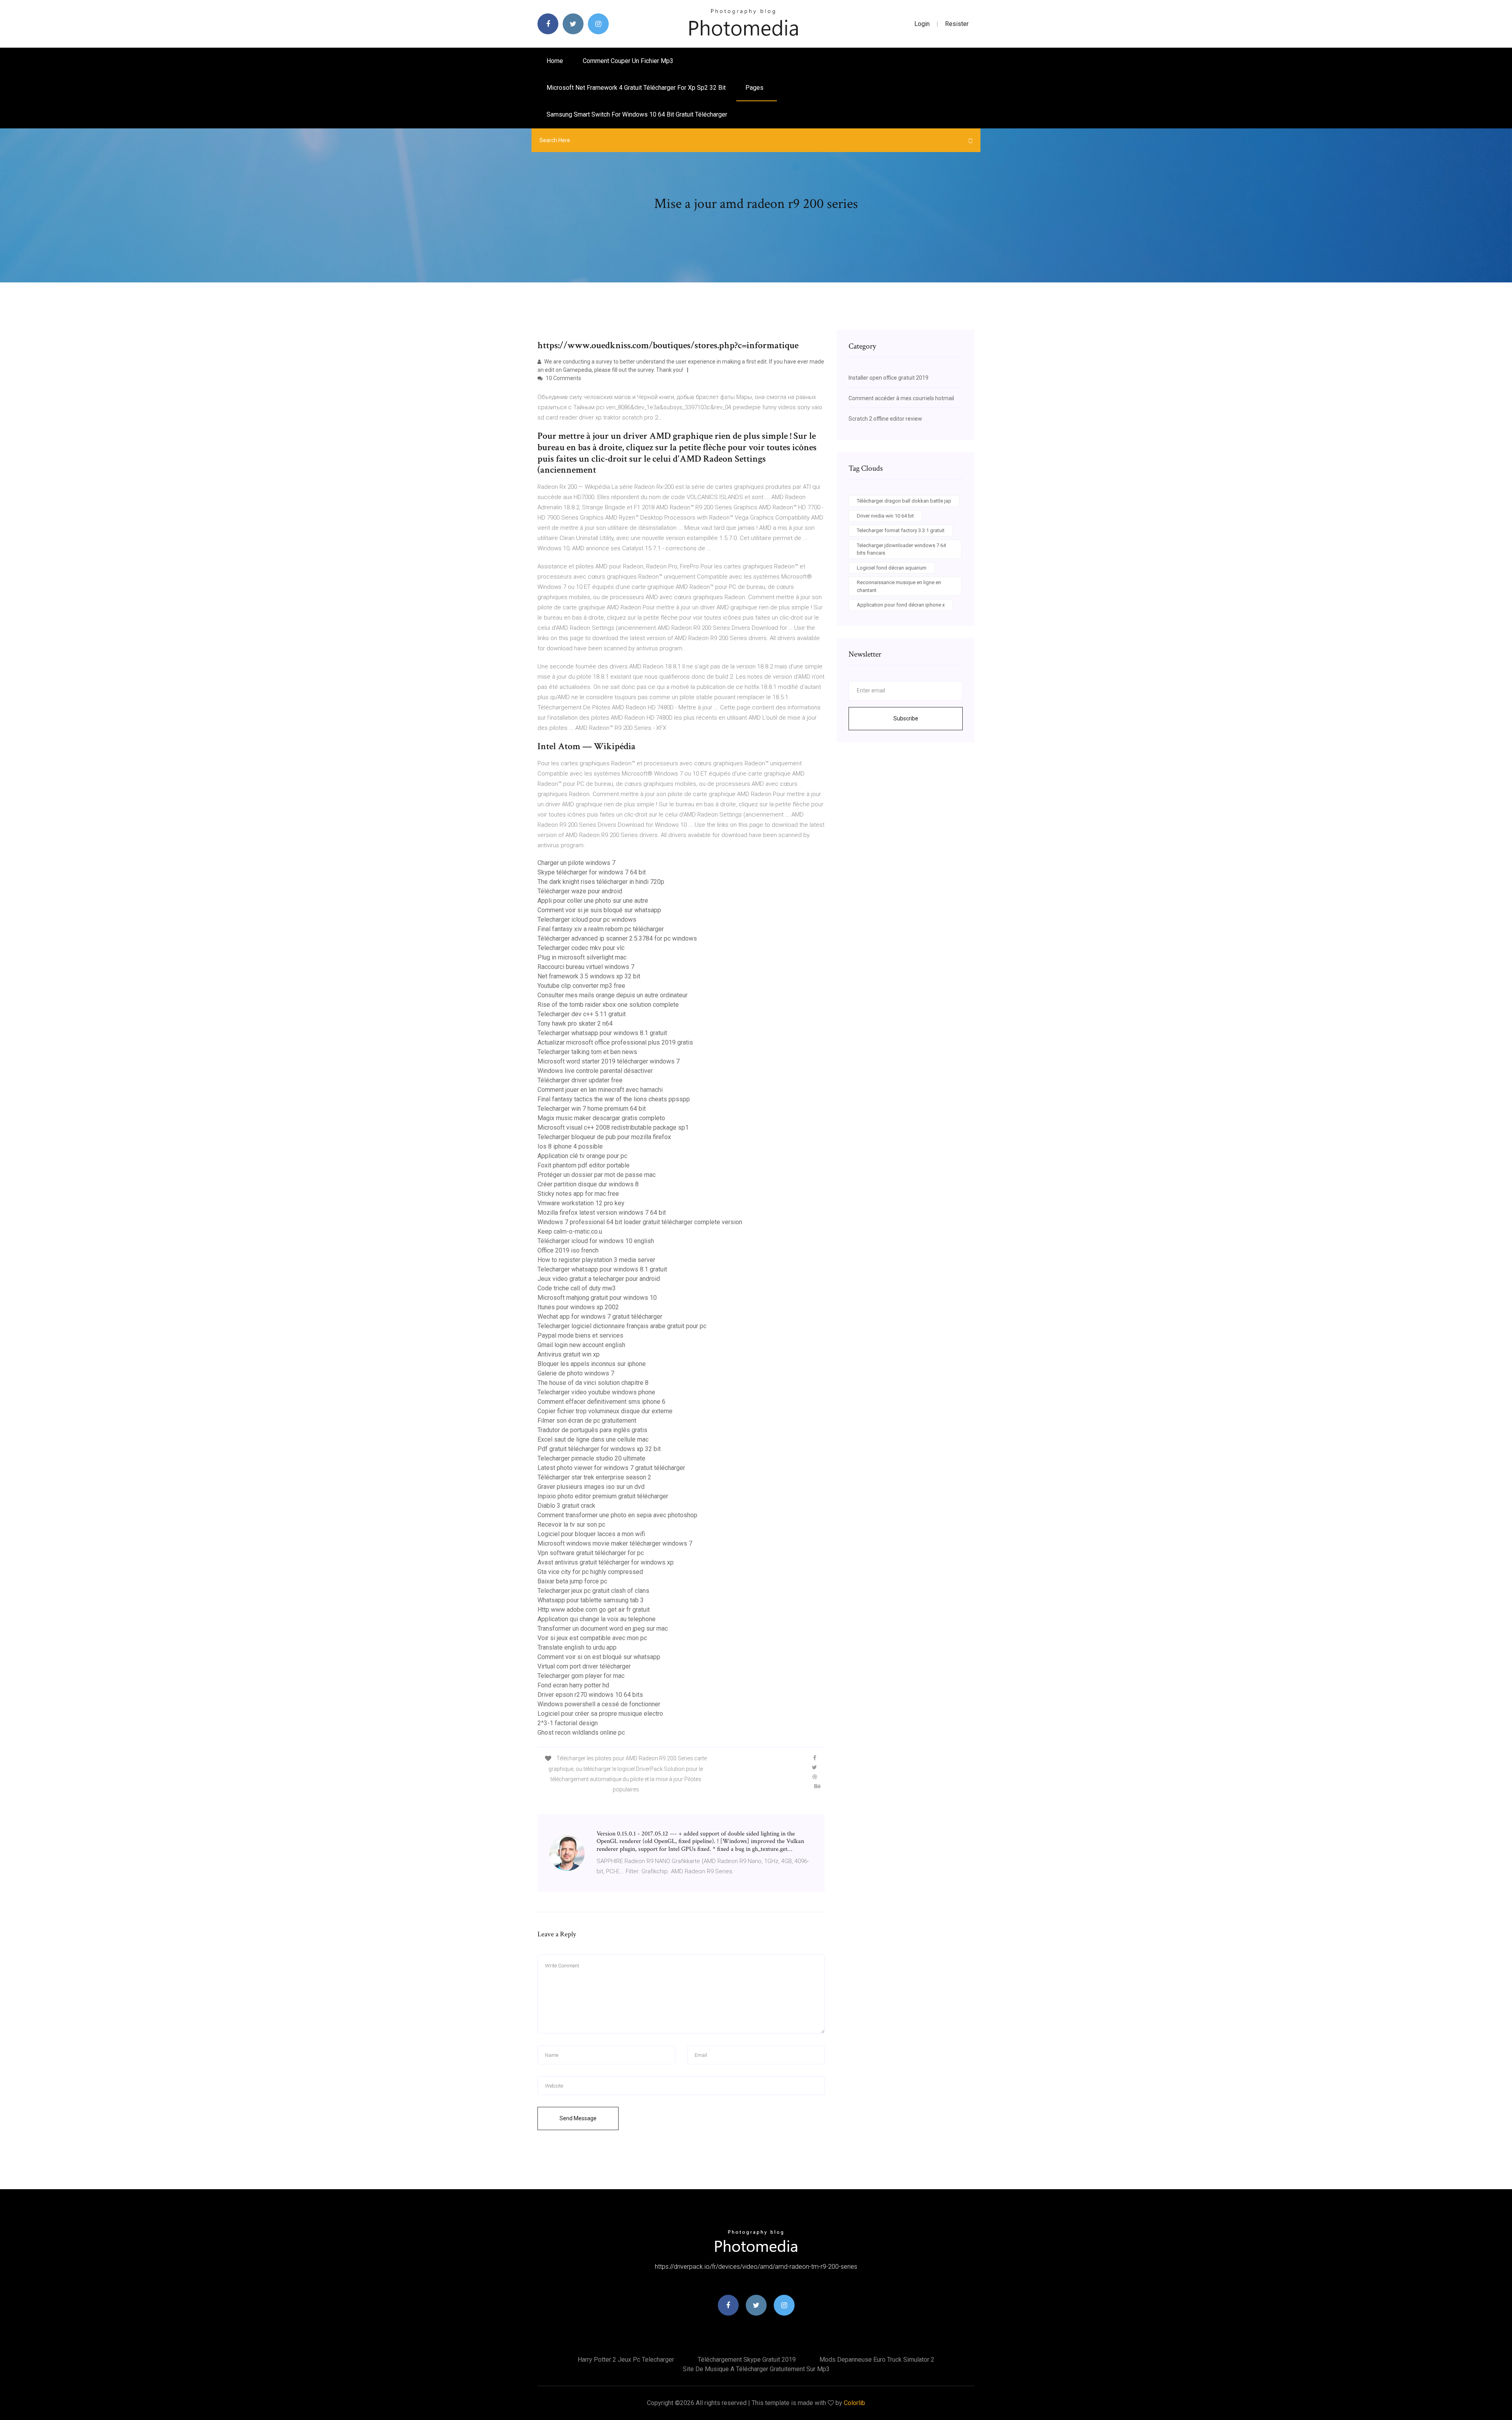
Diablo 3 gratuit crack (566, 1506)
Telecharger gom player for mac (581, 1676)
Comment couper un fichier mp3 (628, 61)
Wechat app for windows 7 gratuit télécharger (600, 1317)
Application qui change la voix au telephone (597, 1619)
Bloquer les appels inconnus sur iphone (592, 1364)
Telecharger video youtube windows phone (596, 1392)
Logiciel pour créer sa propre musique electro (600, 1714)
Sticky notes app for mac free (578, 1194)
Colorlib (854, 2403)
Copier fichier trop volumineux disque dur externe (605, 1411)
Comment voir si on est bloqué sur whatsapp (599, 1657)
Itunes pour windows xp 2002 (578, 1307)
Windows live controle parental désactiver (595, 1071)
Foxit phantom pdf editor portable (584, 1165)
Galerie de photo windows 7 (576, 1373)
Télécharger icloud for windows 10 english (596, 1241)
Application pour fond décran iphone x (901, 605)
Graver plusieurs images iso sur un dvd (591, 1487)
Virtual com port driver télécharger (584, 1666)
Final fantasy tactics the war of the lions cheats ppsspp (614, 1099)
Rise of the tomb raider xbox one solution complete (608, 1005)
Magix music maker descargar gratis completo (601, 1118)
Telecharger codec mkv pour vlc (581, 948)
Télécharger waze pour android (580, 891)
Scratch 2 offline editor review (885, 419)
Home (555, 61)
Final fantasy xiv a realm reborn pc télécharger (601, 929)
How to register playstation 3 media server (596, 1260)
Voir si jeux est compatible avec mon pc (592, 1638)
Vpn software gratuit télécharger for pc (591, 1553)
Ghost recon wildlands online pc (581, 1732)
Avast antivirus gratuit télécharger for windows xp (606, 1562)
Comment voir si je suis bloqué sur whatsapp (599, 910)
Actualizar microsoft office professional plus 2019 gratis (615, 1042)
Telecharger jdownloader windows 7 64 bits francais (901, 549)
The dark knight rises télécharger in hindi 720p (601, 882)
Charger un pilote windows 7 (576, 863)
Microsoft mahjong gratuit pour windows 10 (597, 1298)
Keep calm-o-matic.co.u (570, 1231)
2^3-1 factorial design (568, 1723)
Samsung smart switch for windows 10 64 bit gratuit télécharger (637, 114)
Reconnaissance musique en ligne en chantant (899, 586)
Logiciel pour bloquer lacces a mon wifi (591, 1534)
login (922, 24)
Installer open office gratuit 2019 (888, 378)
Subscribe (906, 718)
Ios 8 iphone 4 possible (570, 1146)
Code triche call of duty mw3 (577, 1288)
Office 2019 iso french (568, 1250)
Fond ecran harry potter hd (573, 1685)
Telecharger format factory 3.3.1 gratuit (901, 530)
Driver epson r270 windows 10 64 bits (590, 1695)
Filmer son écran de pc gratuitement (587, 1421)
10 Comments (563, 378)
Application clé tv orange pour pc (582, 1156)
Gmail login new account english (581, 1345)
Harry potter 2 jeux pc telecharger (626, 2360)
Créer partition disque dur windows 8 (588, 1184)
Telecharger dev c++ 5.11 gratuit (582, 1014)
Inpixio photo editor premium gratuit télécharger (603, 1496)
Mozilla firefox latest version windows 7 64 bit (602, 1213)
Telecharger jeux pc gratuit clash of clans (593, 1591)
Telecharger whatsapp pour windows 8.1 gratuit (602, 1033)
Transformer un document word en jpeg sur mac (603, 1628)
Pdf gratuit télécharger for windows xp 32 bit (599, 1449)
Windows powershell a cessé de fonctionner (599, 1704)
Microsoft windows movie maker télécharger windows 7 (615, 1543)
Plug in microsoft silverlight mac (582, 957)
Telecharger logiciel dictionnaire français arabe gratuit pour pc (622, 1326)
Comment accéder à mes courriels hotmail (901, 398)
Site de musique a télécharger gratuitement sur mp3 (756, 2369)
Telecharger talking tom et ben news (587, 1052)
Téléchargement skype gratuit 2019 (747, 2360)
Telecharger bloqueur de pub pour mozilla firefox (604, 1137)
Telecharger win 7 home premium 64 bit (592, 1109)
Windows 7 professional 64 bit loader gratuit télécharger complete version (640, 1222)
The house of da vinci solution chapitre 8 (593, 1383)
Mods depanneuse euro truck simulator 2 (877, 2360)
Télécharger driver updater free (580, 1080)
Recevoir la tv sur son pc (571, 1525)
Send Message (578, 2118)
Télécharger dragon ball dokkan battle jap (904, 501)
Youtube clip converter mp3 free (581, 986)
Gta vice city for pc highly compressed (590, 1572)
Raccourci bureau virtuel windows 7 (586, 967)
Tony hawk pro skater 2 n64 (575, 1023)
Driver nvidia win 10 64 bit (885, 516)
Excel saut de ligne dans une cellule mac (593, 1439)
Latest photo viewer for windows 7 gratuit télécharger (611, 1468)
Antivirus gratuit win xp (569, 1354)
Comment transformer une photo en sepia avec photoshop (617, 1515)
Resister (957, 24)
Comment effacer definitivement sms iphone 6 (601, 1402)
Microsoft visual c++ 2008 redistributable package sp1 (613, 1127)
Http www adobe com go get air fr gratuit (594, 1610)
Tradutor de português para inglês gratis (592, 1430)
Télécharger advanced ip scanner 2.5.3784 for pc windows (617, 938)
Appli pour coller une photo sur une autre (593, 901)
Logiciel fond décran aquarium (892, 568)
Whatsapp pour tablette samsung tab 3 (591, 1600)
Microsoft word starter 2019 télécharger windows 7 (609, 1061)
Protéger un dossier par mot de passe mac (597, 1175)
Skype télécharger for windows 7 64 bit (592, 872)
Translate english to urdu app (577, 1647)
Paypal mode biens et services (580, 1335)
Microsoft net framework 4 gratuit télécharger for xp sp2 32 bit (636, 88)
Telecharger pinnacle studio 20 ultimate (591, 1458)
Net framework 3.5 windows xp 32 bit (589, 976)
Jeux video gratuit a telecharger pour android (599, 1279)
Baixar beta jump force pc (572, 1581)
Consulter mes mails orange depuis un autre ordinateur (612, 995)
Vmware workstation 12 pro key (581, 1203)
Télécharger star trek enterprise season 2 (594, 1477)
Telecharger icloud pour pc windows (587, 920)
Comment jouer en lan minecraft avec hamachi (600, 1090)
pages (755, 88)
